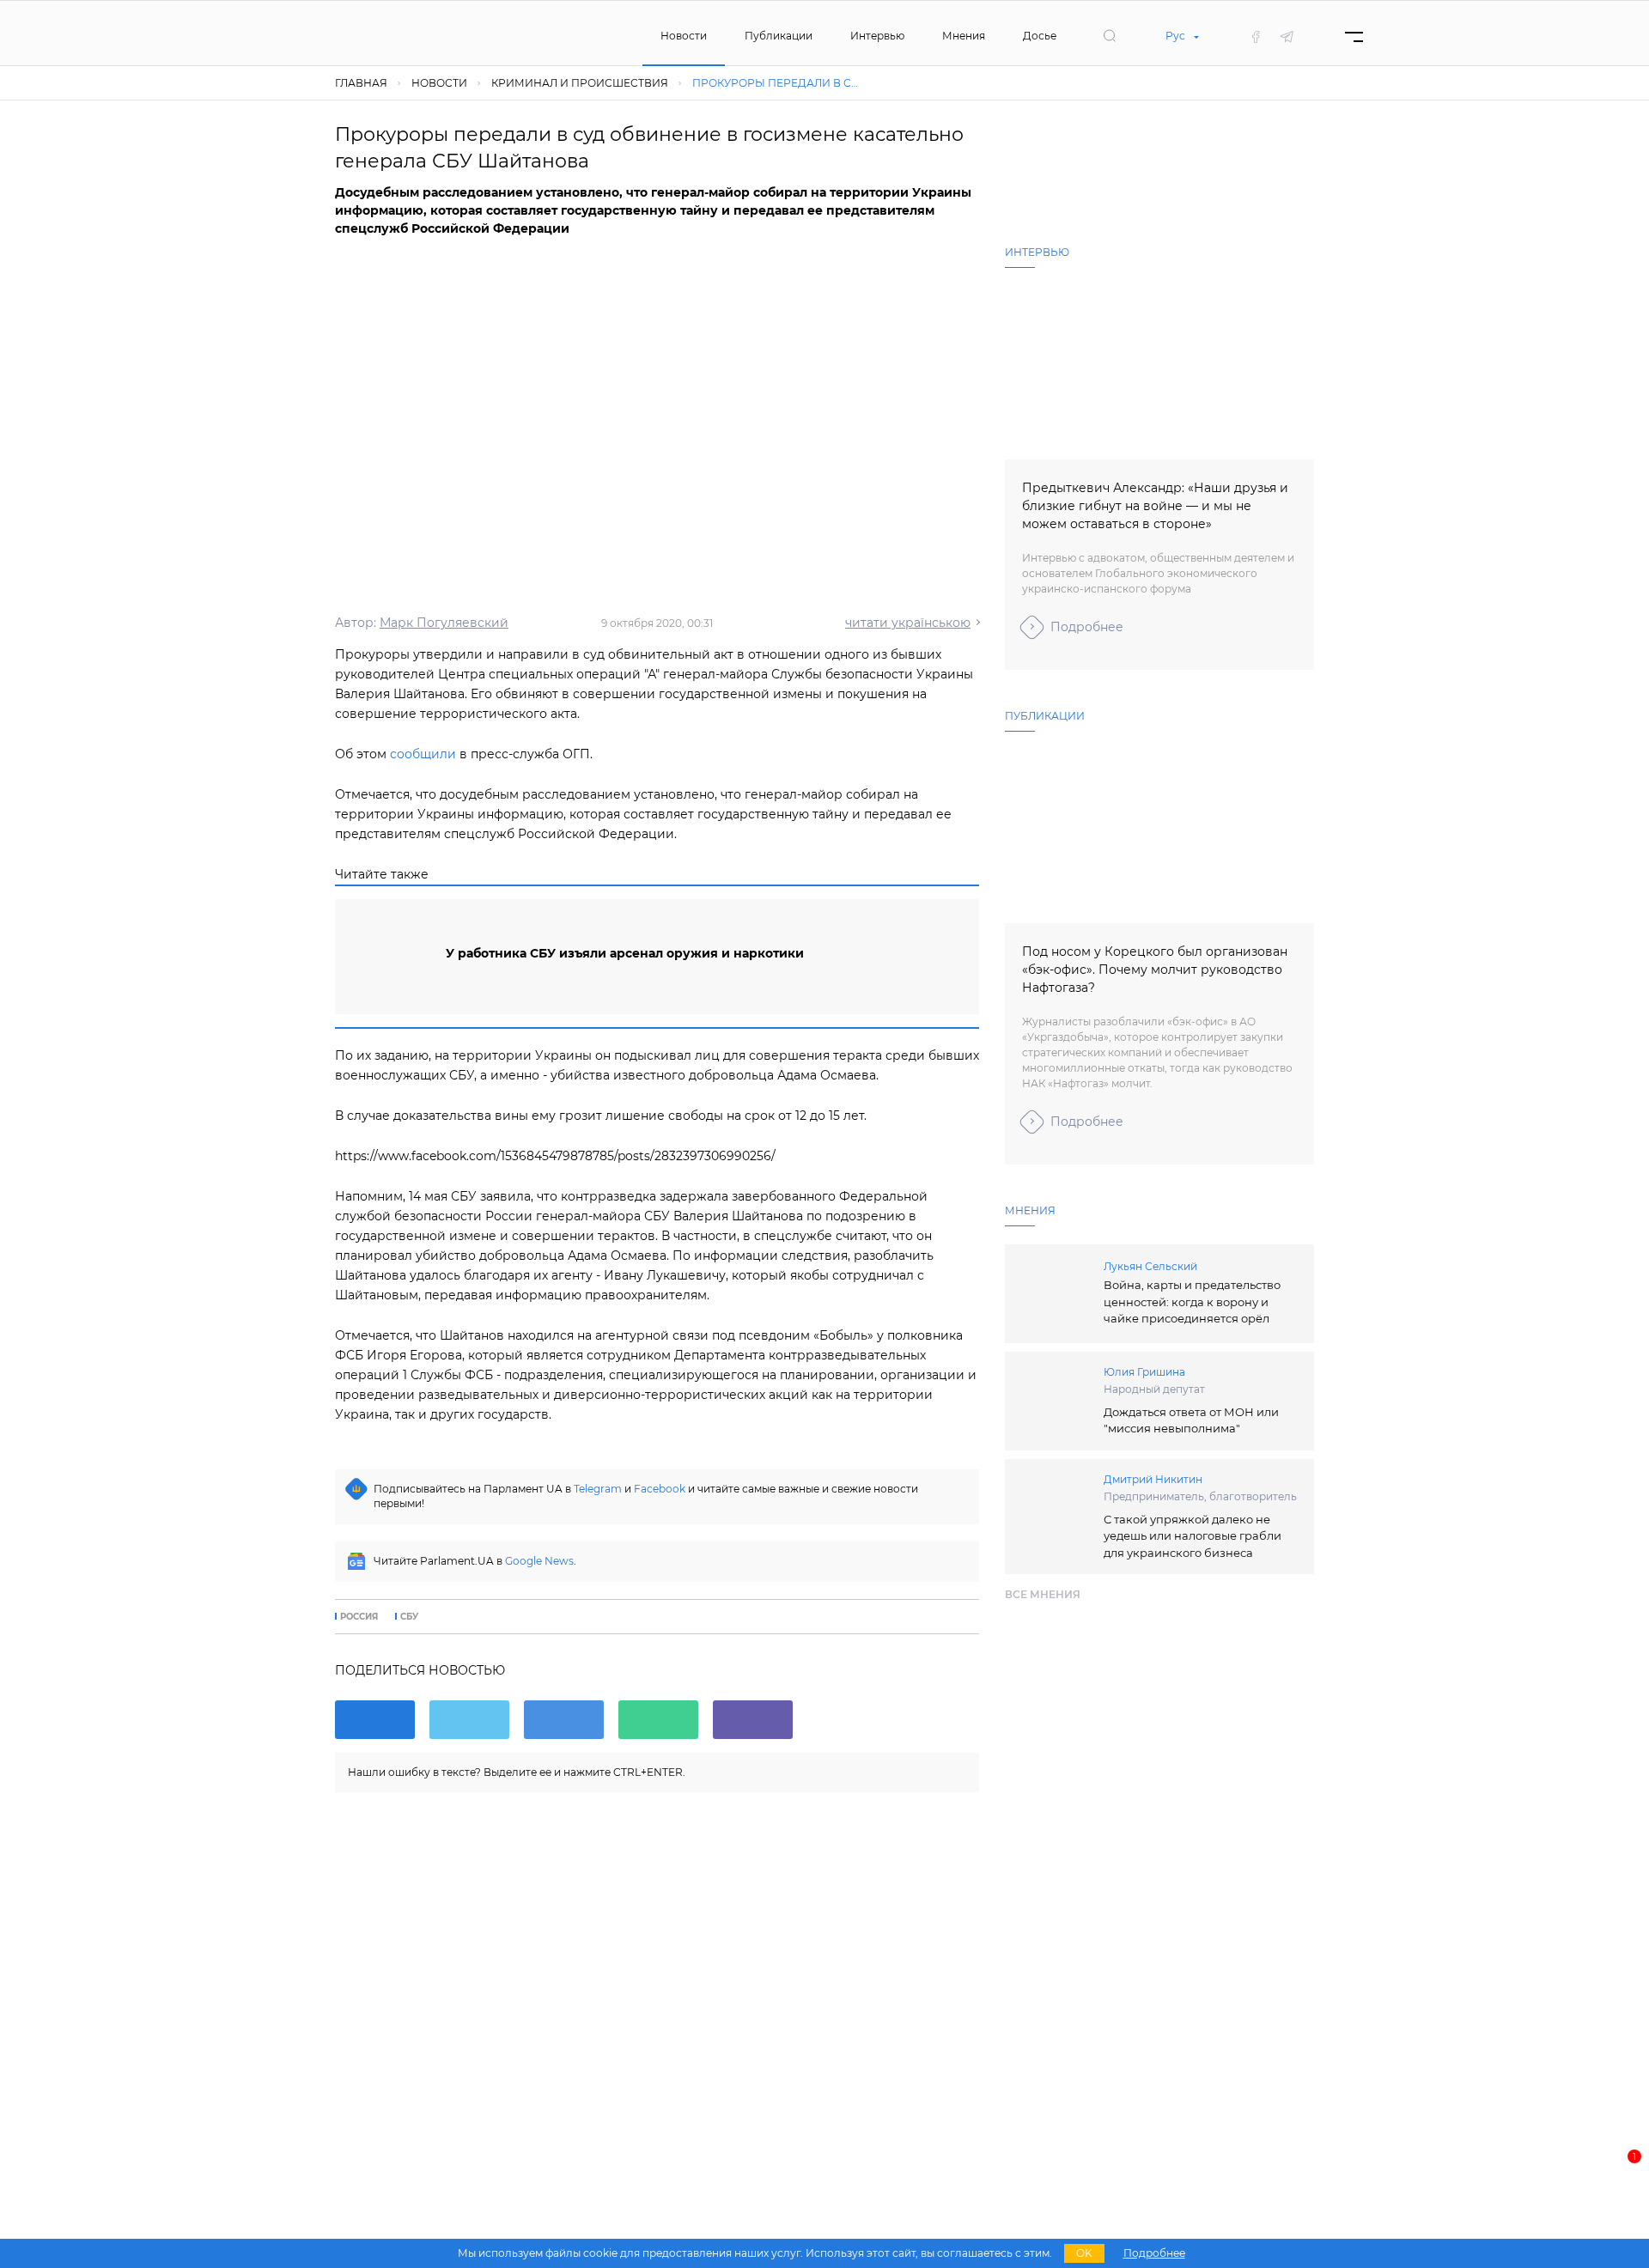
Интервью (877, 36)
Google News (539, 1561)
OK (1084, 2253)
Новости (684, 36)
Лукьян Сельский (1150, 1266)
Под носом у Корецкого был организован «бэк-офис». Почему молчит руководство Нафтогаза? (1155, 970)
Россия (359, 1617)
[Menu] (1354, 36)
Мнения (964, 36)
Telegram (598, 1489)
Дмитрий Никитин (1153, 1479)
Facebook (660, 1489)
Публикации (779, 36)
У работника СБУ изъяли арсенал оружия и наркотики (625, 953)
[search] (1110, 36)
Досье (1040, 36)
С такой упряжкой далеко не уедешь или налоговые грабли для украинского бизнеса (1193, 1536)
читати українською (908, 623)
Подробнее (1087, 627)
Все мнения (1043, 1594)
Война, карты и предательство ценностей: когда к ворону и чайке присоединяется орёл (1192, 1301)
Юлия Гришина (1144, 1372)
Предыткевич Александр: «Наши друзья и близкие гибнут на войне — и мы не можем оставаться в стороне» (1155, 506)
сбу (409, 1617)
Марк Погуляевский (444, 623)
